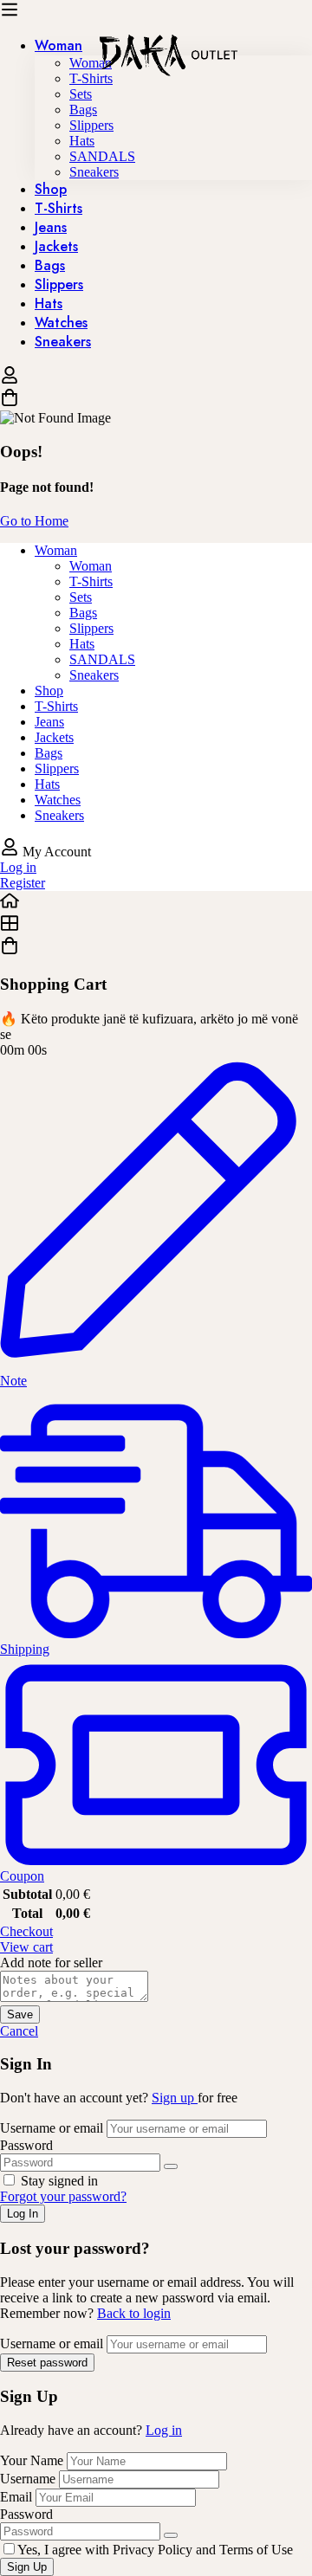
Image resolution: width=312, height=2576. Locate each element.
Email (16, 2497)
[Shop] (156, 925)
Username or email (52, 2128)
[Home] (156, 902)
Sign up (175, 2098)
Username (28, 2479)
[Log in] (10, 380)
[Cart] (156, 399)
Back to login (134, 2313)
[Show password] (171, 2166)
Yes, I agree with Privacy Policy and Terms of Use (155, 2550)
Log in (164, 2430)
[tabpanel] (156, 683)
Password (26, 2145)
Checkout (26, 1931)
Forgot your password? (63, 2196)
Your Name (33, 2460)
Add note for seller (51, 1963)
